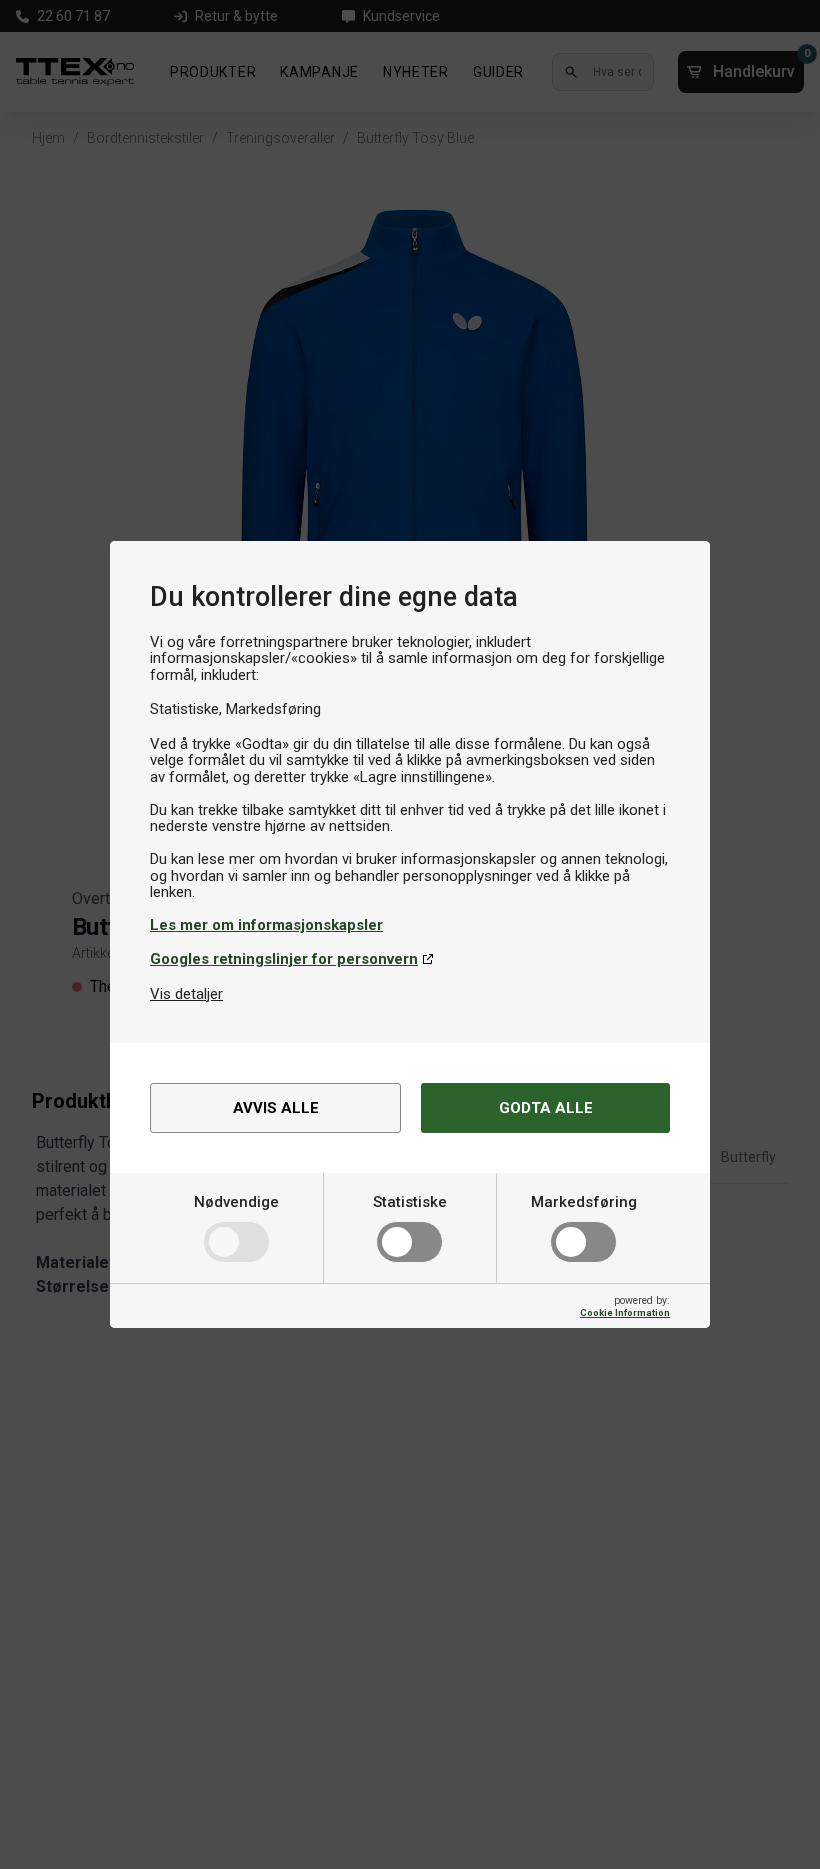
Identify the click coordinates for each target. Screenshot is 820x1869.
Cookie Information (625, 1312)
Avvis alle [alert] (276, 1108)
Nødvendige (236, 1202)
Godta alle (546, 1108)
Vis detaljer (186, 994)
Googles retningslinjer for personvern (284, 959)
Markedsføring (584, 1202)
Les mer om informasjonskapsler (266, 925)
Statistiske (410, 1202)
